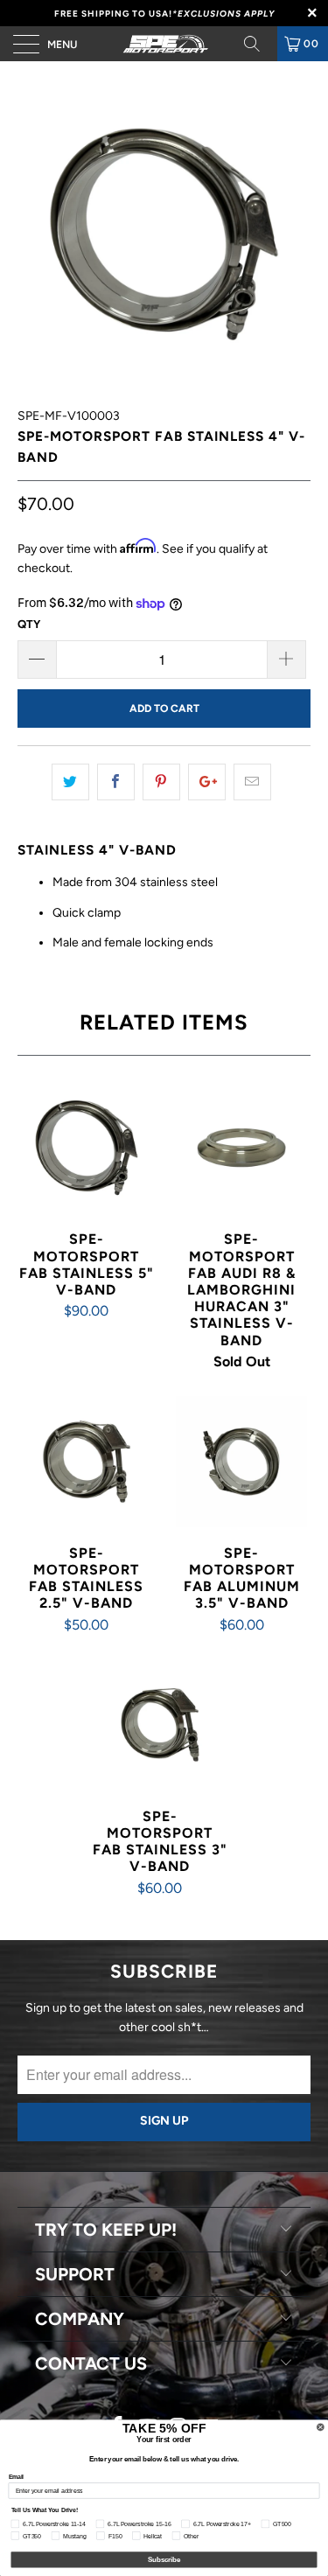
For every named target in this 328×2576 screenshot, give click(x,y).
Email (17, 2477)
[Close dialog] (321, 2427)
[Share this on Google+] (207, 782)
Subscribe (164, 2559)
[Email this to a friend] (252, 782)
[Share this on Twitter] (70, 782)
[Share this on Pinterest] (161, 782)
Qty (29, 624)
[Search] (258, 44)
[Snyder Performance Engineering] (164, 44)
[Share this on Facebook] (116, 782)
